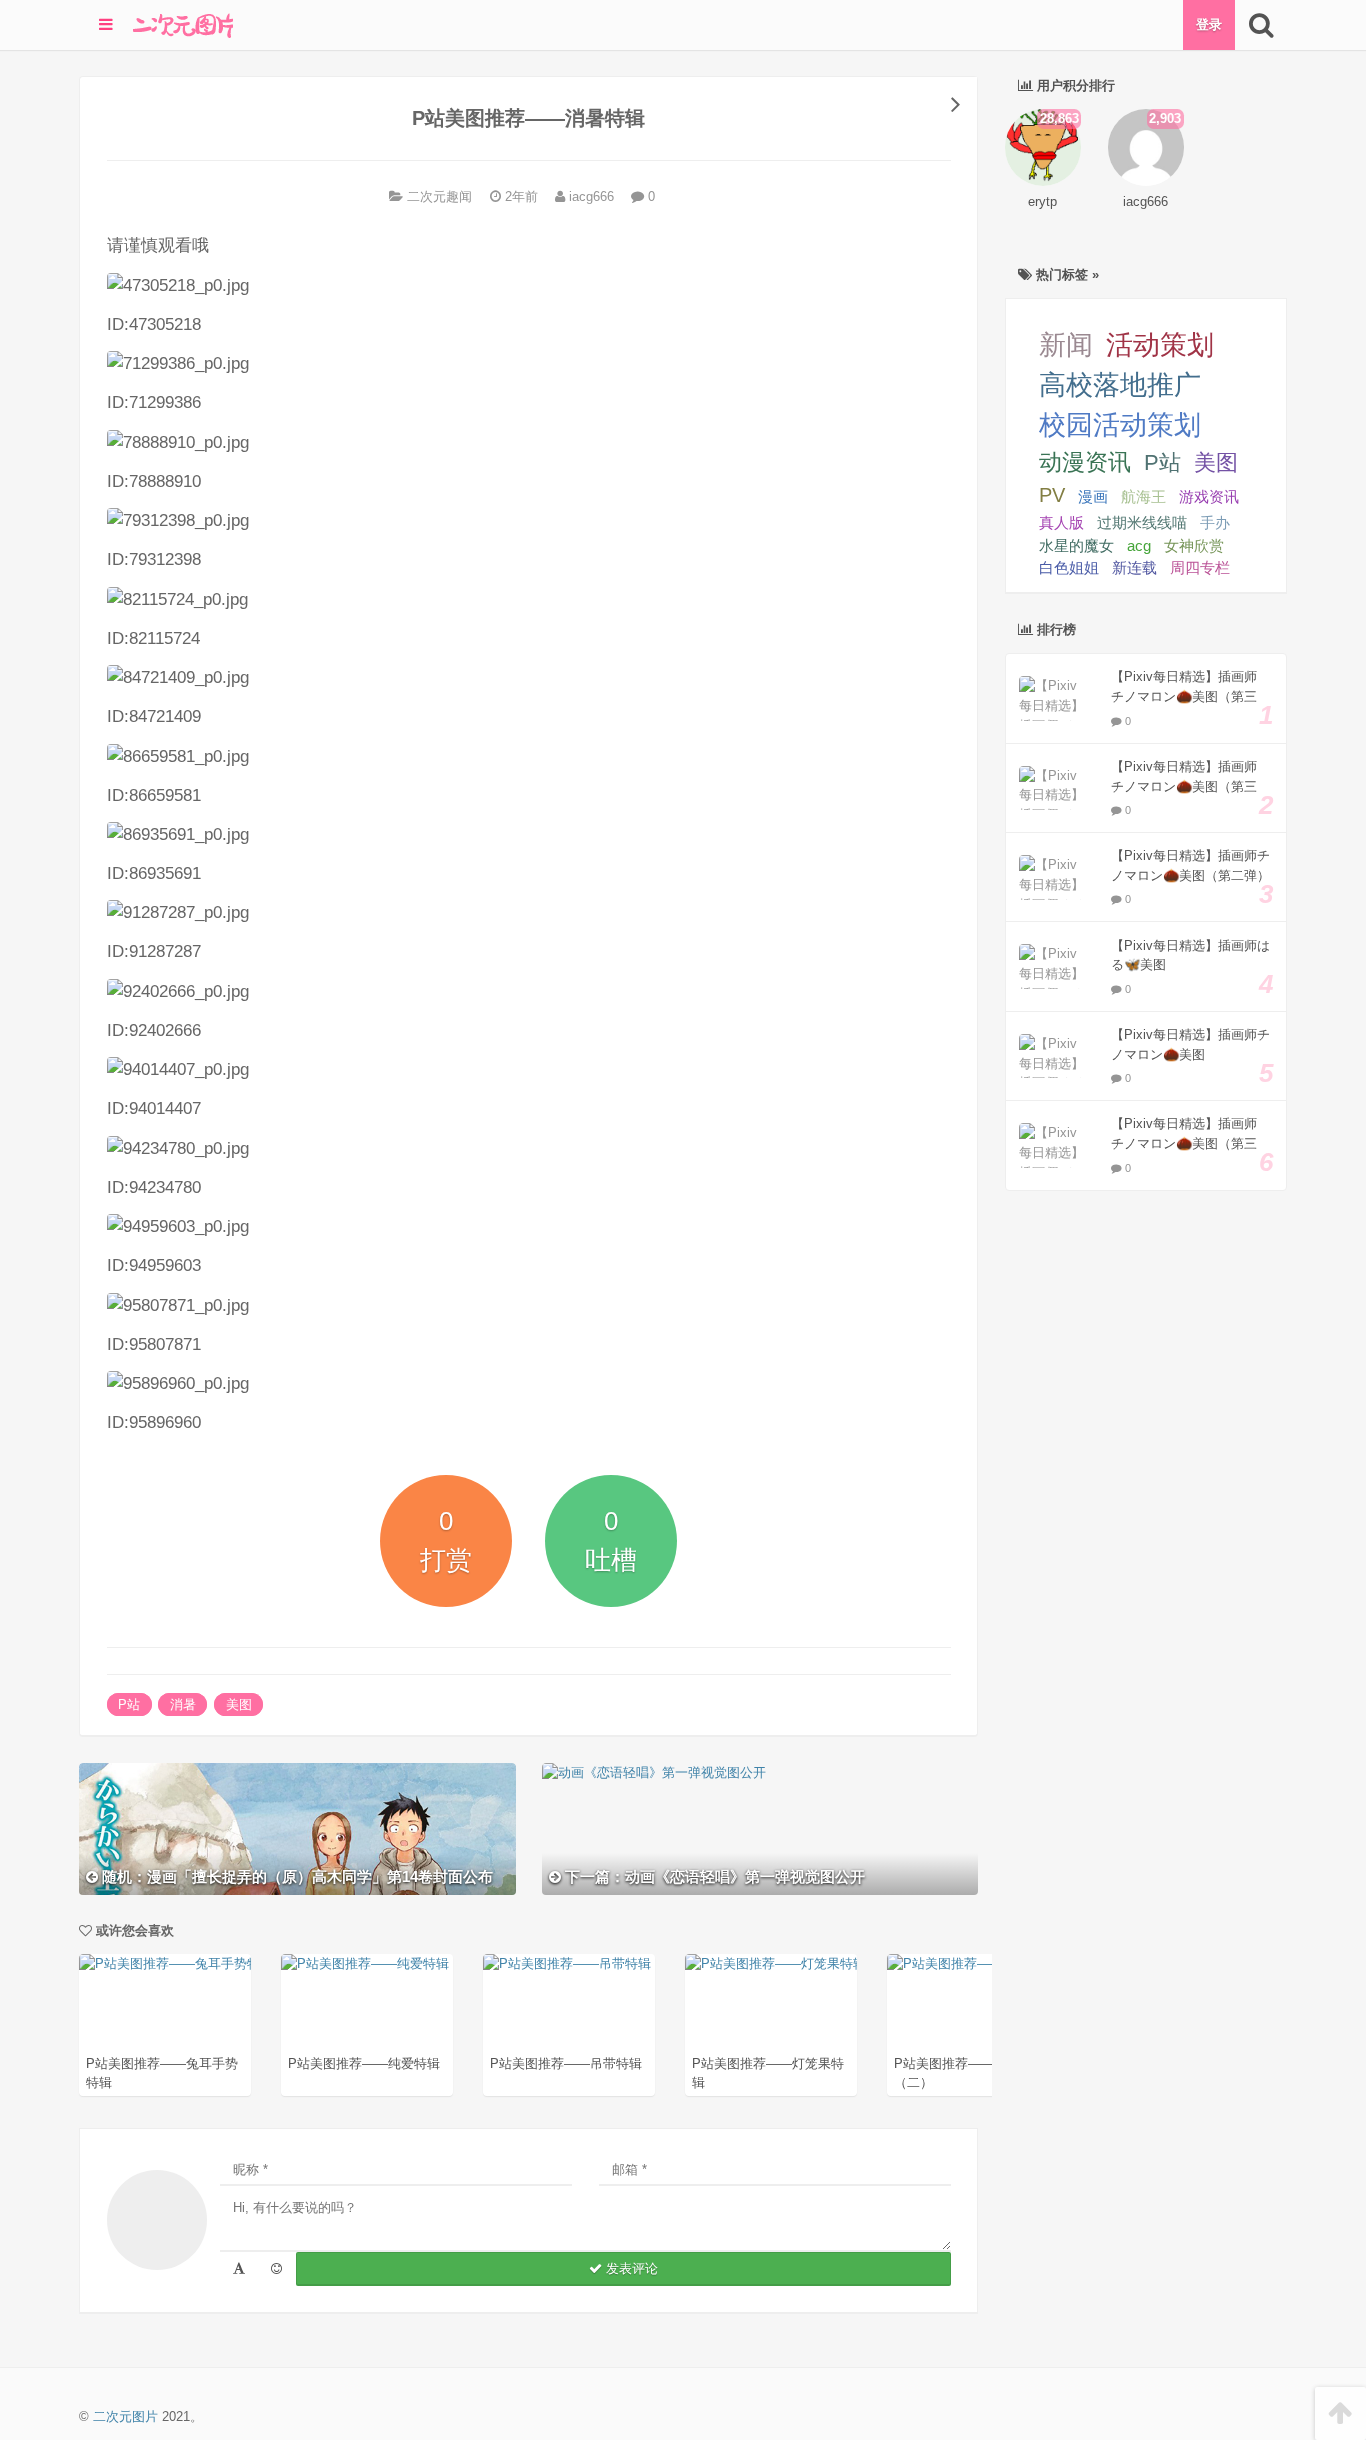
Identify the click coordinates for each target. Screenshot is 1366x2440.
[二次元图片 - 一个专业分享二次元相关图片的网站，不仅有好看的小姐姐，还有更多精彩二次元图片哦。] (183, 25)
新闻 (1066, 345)
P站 (129, 1704)
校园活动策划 (1120, 425)
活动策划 (1160, 345)
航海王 (1143, 496)
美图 (239, 1704)
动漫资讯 (1085, 462)
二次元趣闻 (439, 196)
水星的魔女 (1076, 545)
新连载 (1134, 568)
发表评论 (630, 2268)
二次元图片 (125, 2416)
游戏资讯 (1209, 496)
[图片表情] (276, 2268)
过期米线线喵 (1142, 522)
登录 (1209, 24)
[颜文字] (239, 2268)
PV (1052, 495)
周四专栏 (1200, 568)
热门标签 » (1065, 274)
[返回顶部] (1340, 2413)
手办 (1215, 522)
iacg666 (589, 196)
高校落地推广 (1120, 385)
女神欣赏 (1194, 546)
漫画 (1093, 496)
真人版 (1061, 522)
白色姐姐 (1069, 568)
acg (1139, 546)
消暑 (183, 1704)
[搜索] (1260, 25)
